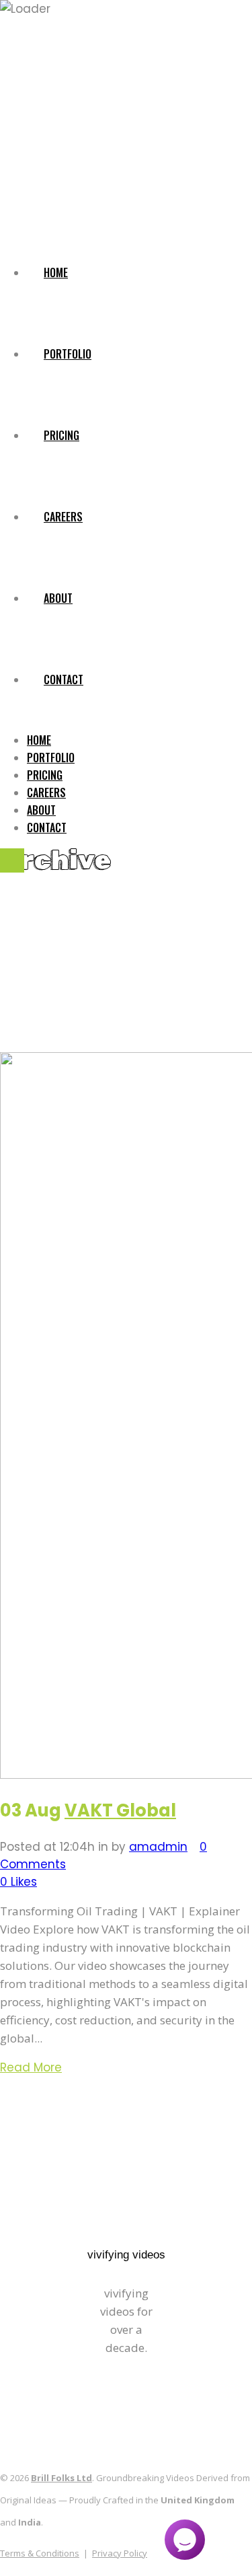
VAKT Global (120, 1810)
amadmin (158, 1847)
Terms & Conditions (40, 2553)
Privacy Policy (120, 2553)
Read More (31, 2067)
